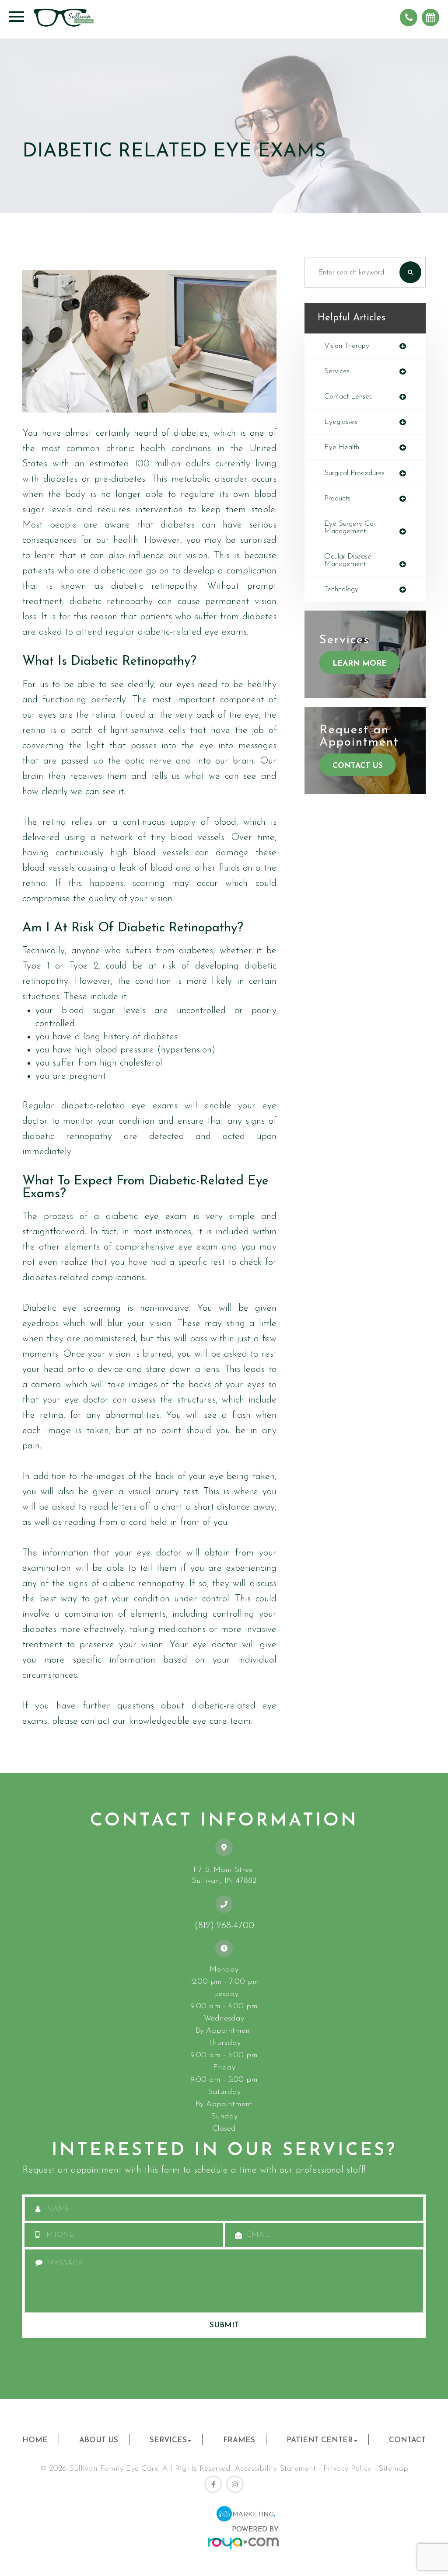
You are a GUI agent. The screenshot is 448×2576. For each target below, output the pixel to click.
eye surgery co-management (350, 528)
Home (35, 2440)
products (337, 498)
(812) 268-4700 (224, 1926)
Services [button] (168, 2440)
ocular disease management (348, 560)
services (337, 371)
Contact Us (358, 766)
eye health (342, 447)
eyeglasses (341, 422)
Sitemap (393, 2469)
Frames (239, 2440)
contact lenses (348, 397)
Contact (407, 2440)
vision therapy (347, 346)
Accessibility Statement (275, 2469)
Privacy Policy (347, 2469)
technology (341, 589)
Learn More (360, 664)
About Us (99, 2440)
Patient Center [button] (320, 2440)
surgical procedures (354, 473)
